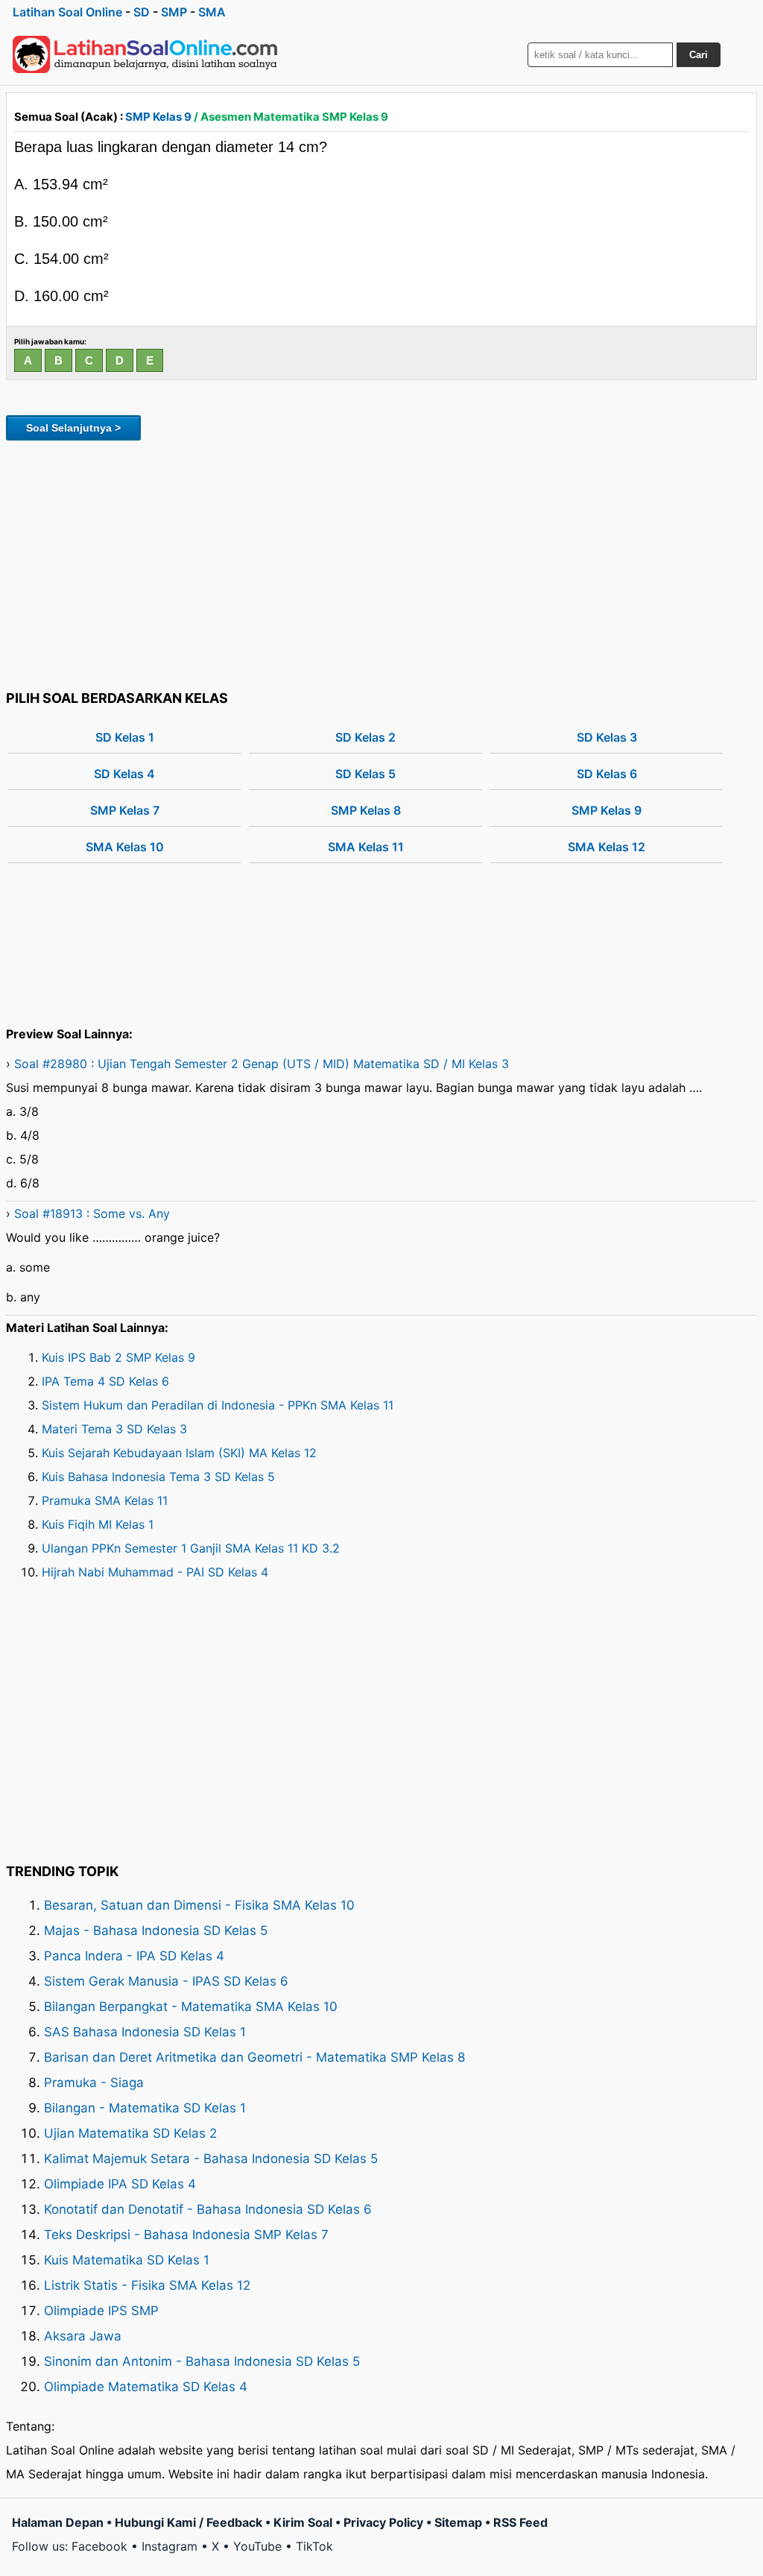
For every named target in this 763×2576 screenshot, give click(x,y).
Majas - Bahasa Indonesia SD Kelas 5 (156, 1931)
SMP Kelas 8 (366, 810)
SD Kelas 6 (607, 774)
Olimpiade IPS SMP (101, 2311)
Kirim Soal (303, 2522)
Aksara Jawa (83, 2336)
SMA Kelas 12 (607, 847)
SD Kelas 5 (365, 774)
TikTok (314, 2546)
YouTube (257, 2546)
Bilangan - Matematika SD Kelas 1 (145, 2108)
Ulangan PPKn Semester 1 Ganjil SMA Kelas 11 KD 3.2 (191, 1548)
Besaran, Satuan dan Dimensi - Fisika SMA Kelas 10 (199, 1905)
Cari (699, 55)
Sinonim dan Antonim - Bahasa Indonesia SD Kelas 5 (202, 2361)
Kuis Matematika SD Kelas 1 (127, 2260)
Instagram (170, 2546)
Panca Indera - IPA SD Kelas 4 (134, 1956)
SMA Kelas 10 (125, 847)
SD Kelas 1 (125, 737)
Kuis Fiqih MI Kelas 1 (98, 1524)
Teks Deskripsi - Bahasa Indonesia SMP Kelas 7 (186, 2235)
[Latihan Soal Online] (145, 54)
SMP (174, 12)
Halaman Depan (58, 2522)
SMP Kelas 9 (158, 117)
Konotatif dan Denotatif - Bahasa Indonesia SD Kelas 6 (208, 2209)
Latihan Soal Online (67, 12)
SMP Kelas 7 (125, 810)
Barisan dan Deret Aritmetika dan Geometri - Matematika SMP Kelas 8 (254, 2057)
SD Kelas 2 (365, 737)
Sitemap (458, 2522)
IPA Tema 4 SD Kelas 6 (105, 1381)
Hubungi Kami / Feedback (189, 2522)
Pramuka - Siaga (94, 2083)
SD (142, 12)
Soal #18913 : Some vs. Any (92, 1213)
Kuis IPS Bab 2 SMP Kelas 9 (118, 1357)
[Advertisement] (381, 563)
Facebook (99, 2546)
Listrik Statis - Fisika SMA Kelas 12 (147, 2285)
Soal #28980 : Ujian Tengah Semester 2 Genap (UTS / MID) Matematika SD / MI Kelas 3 (262, 1064)
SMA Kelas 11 (366, 847)
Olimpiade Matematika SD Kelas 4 (146, 2387)
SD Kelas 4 (124, 774)
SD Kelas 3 (607, 737)
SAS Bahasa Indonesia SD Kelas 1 (145, 2032)
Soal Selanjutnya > (73, 428)
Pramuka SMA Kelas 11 (105, 1500)
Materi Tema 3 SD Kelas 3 (114, 1429)
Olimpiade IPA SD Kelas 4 (120, 2184)
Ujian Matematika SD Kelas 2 (130, 2133)
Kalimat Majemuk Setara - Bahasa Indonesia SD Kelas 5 (211, 2159)
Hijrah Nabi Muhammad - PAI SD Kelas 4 (155, 1572)
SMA (212, 12)
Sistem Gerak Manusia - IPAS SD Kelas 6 (166, 1981)
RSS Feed (520, 2522)
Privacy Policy (383, 2522)
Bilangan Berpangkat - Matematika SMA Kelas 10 (191, 2007)
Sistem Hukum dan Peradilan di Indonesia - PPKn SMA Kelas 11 (218, 1405)
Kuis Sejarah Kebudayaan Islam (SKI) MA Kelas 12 (179, 1453)
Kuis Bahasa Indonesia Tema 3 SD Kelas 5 (158, 1477)
